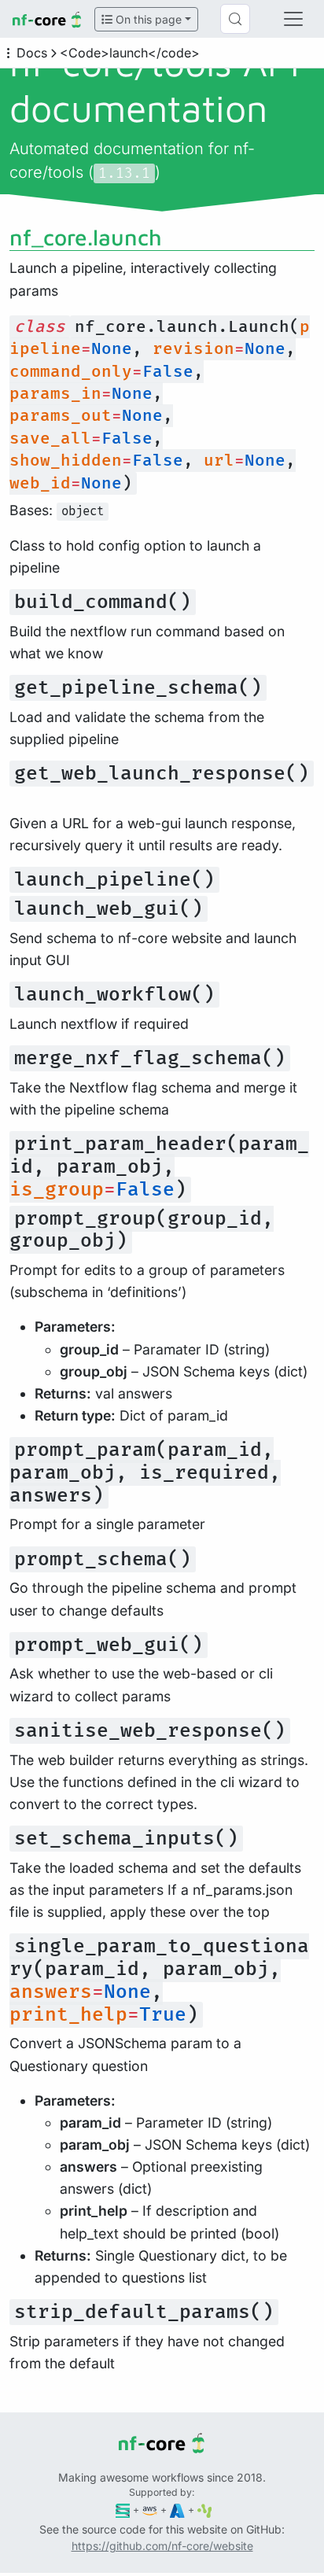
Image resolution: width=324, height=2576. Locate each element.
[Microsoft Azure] (177, 2510)
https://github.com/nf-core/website (162, 2546)
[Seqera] (123, 2510)
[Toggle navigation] (293, 19)
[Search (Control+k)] (235, 19)
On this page (147, 19)
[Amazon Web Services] (150, 2510)
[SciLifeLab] (205, 2510)
